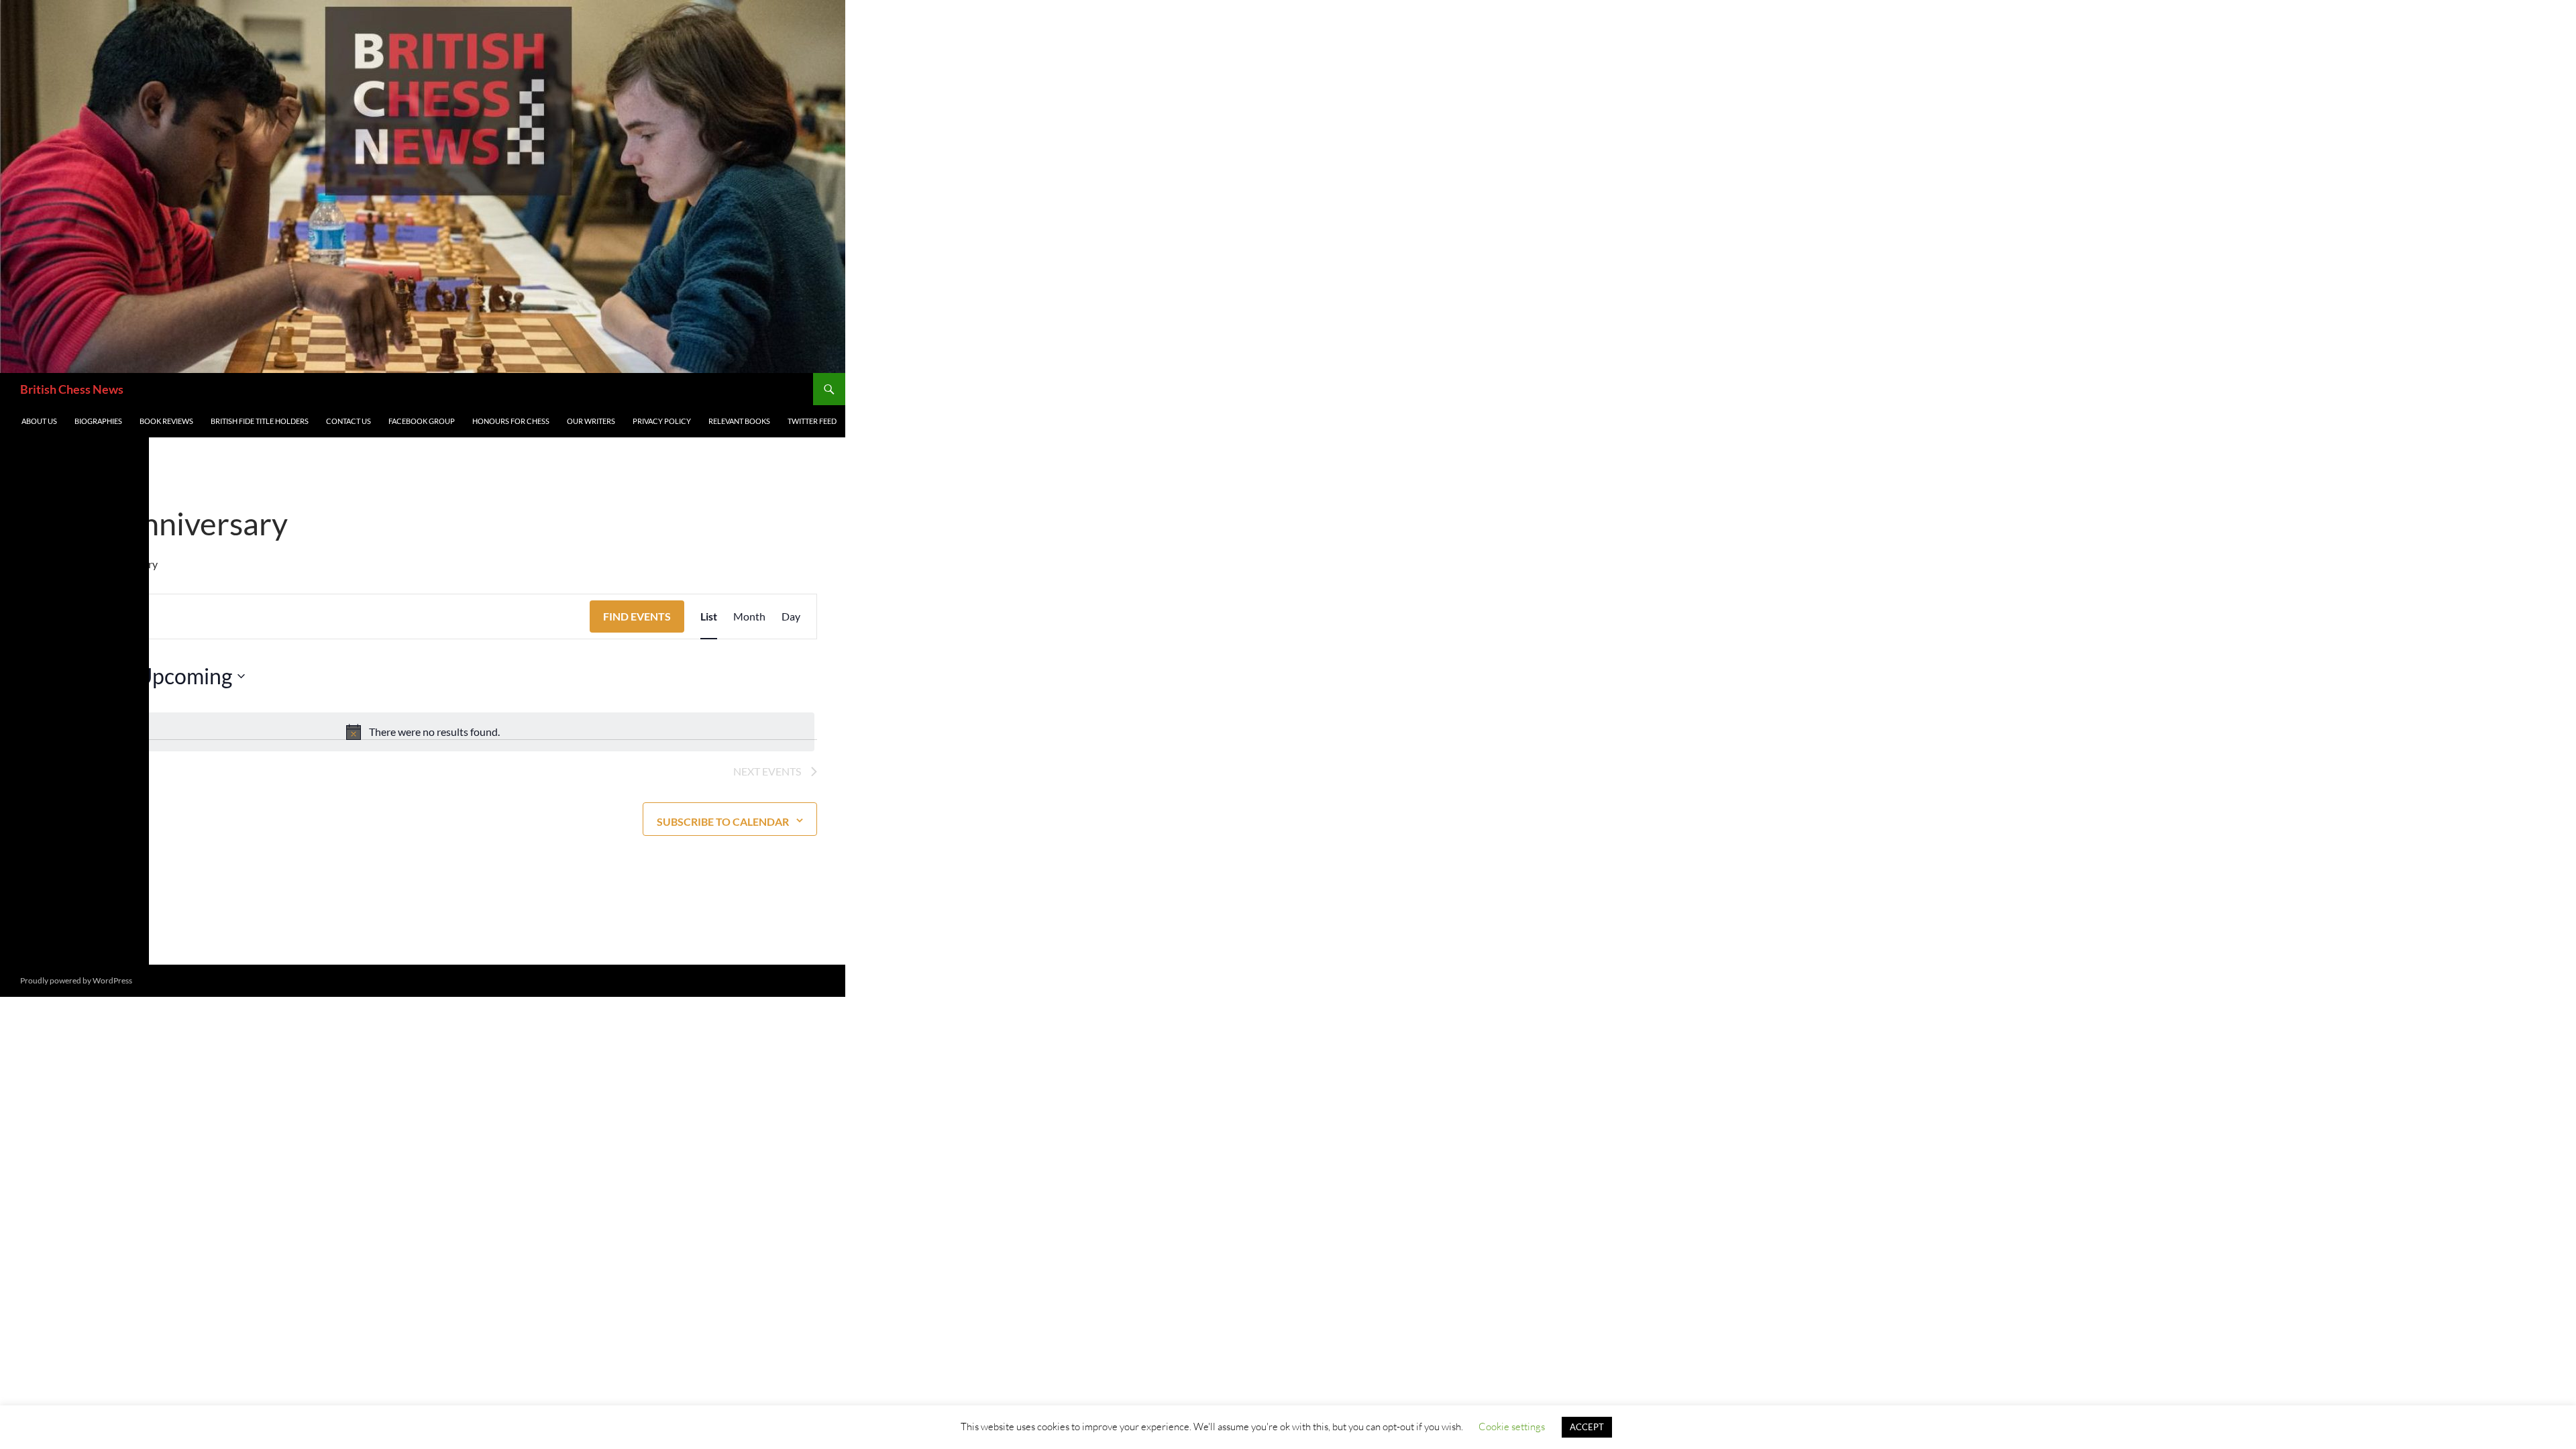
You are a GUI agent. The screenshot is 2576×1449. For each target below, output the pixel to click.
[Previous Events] (36, 676)
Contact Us (348, 421)
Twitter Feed (812, 421)
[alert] (423, 732)
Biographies (98, 421)
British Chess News (72, 389)
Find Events (637, 616)
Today (104, 676)
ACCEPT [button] (1587, 1427)
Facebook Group (422, 421)
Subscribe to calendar (723, 821)
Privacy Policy (662, 421)
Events (44, 564)
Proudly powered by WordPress (76, 980)
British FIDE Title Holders (260, 421)
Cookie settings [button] (1512, 1427)
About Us (39, 421)
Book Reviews (166, 421)
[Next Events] (62, 676)
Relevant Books (739, 421)
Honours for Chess (511, 421)
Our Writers (591, 421)
